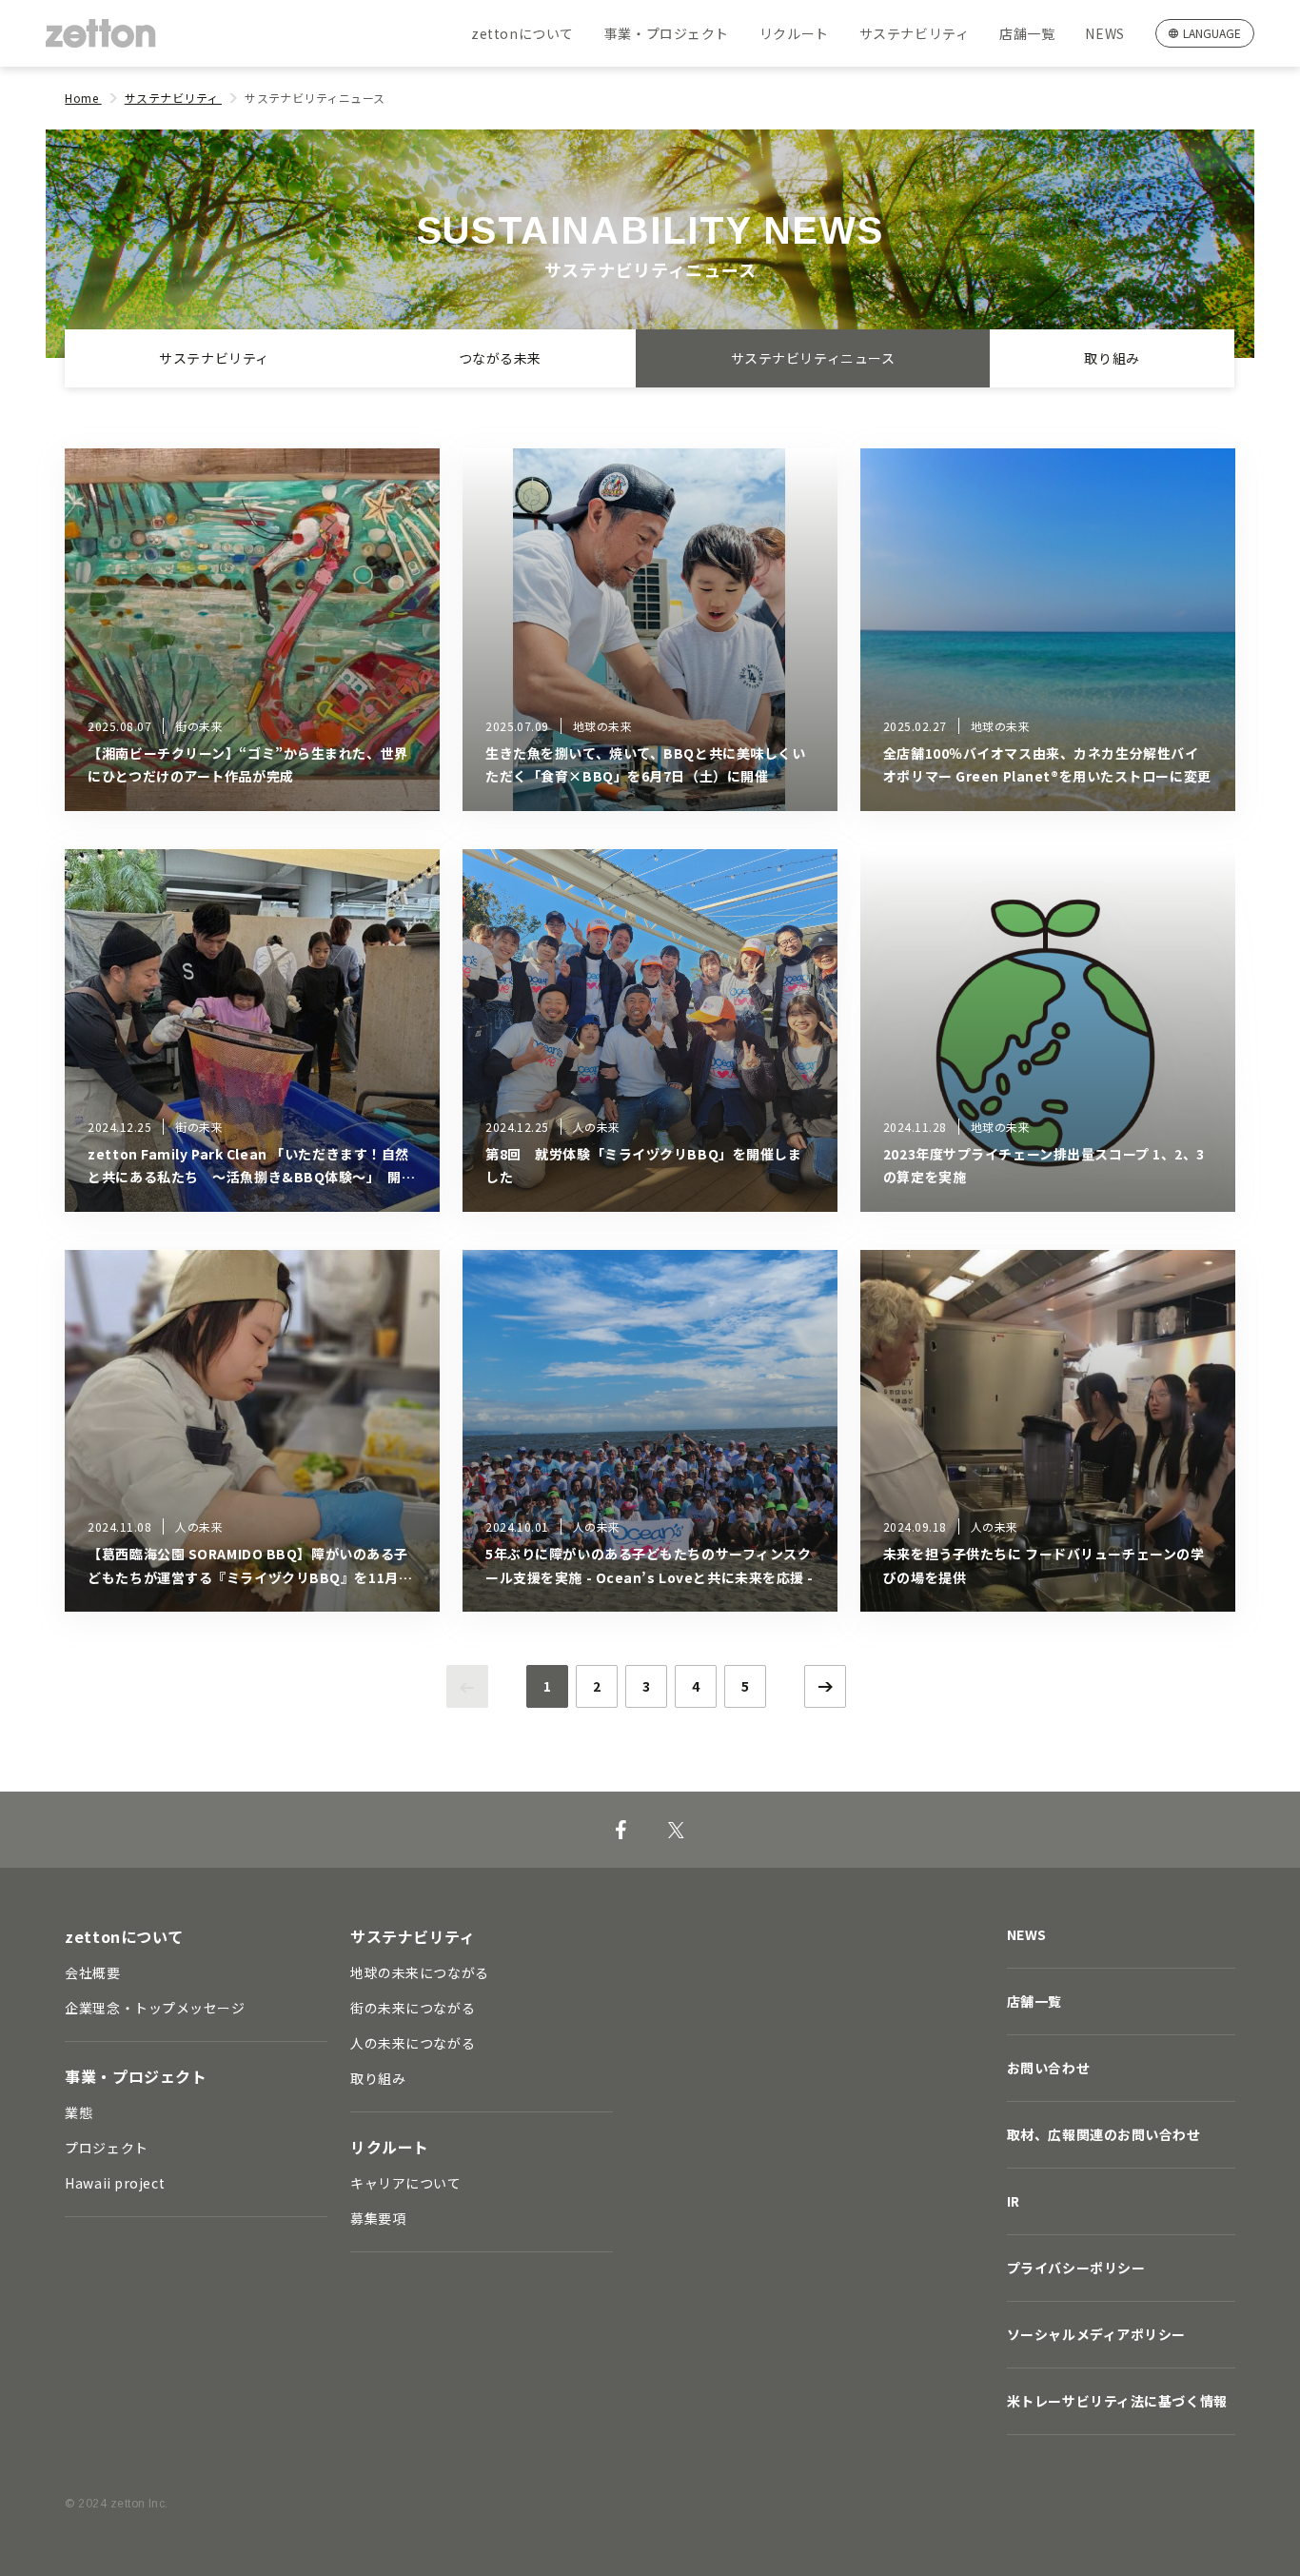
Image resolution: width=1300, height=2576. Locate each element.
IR (1014, 2201)
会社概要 (92, 1972)
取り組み (1113, 358)
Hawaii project (115, 2183)
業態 (79, 2112)
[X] (676, 1830)
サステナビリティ (914, 33)
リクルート (794, 33)
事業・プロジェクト (667, 33)
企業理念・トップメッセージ (155, 2008)
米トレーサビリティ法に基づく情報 (1117, 2401)
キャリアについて (405, 2183)
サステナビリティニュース (813, 358)
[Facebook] (621, 1830)
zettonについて (522, 33)
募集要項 (378, 2218)
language (1212, 33)
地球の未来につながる (420, 1972)
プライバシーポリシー (1076, 2268)
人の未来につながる (413, 2043)
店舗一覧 (1027, 33)
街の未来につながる (413, 2008)
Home (83, 98)
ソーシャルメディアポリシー (1096, 2334)
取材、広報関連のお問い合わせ (1104, 2134)
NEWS (1104, 33)
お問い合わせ (1048, 2068)
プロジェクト (106, 2148)
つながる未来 (500, 358)
